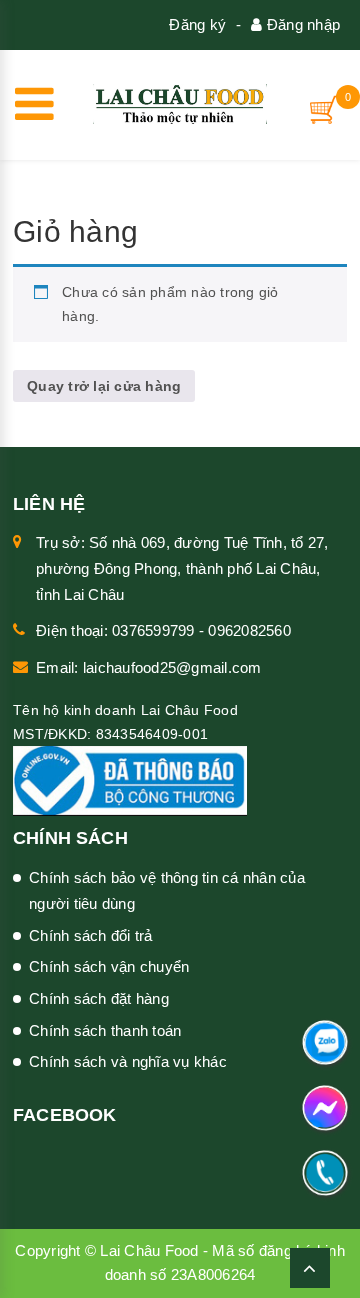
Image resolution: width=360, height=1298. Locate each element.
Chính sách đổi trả (91, 935)
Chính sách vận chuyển (109, 966)
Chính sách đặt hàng (99, 998)
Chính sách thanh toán (105, 1030)
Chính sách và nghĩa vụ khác (128, 1061)
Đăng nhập (301, 24)
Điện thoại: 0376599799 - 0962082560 (163, 630)
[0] (325, 109)
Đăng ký (197, 24)
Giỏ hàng (75, 231)
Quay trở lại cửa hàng (104, 386)
